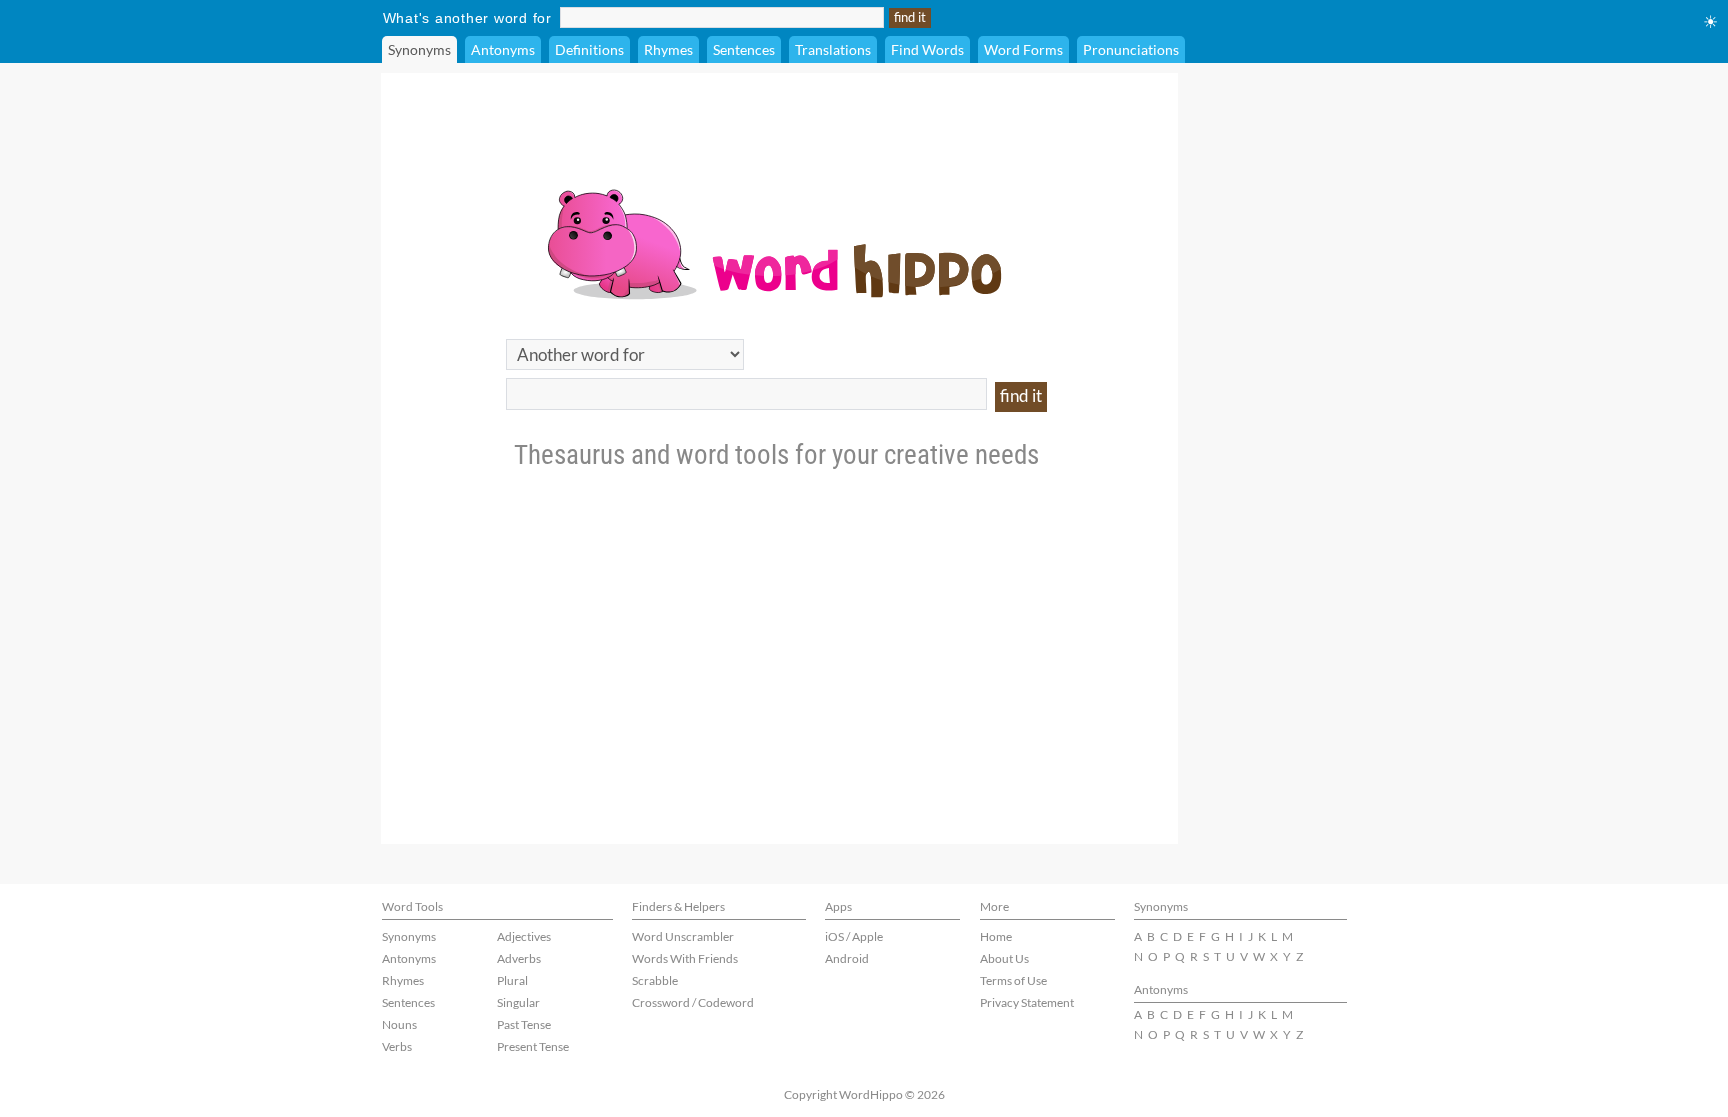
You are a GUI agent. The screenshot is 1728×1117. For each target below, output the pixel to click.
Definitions (589, 49)
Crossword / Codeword (693, 1002)
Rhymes (668, 49)
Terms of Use (1013, 980)
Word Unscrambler (683, 936)
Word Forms (1023, 49)
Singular (518, 1002)
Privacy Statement (1027, 1002)
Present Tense (533, 1046)
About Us (1004, 958)
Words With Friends (685, 958)
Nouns (399, 1024)
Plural (512, 980)
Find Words (927, 49)
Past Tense (524, 1024)
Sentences (744, 49)
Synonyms (419, 49)
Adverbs (519, 958)
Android (847, 958)
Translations (833, 49)
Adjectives (524, 936)
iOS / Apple (854, 936)
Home (996, 936)
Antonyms (503, 49)
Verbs (397, 1046)
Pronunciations (1131, 49)
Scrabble (655, 980)
